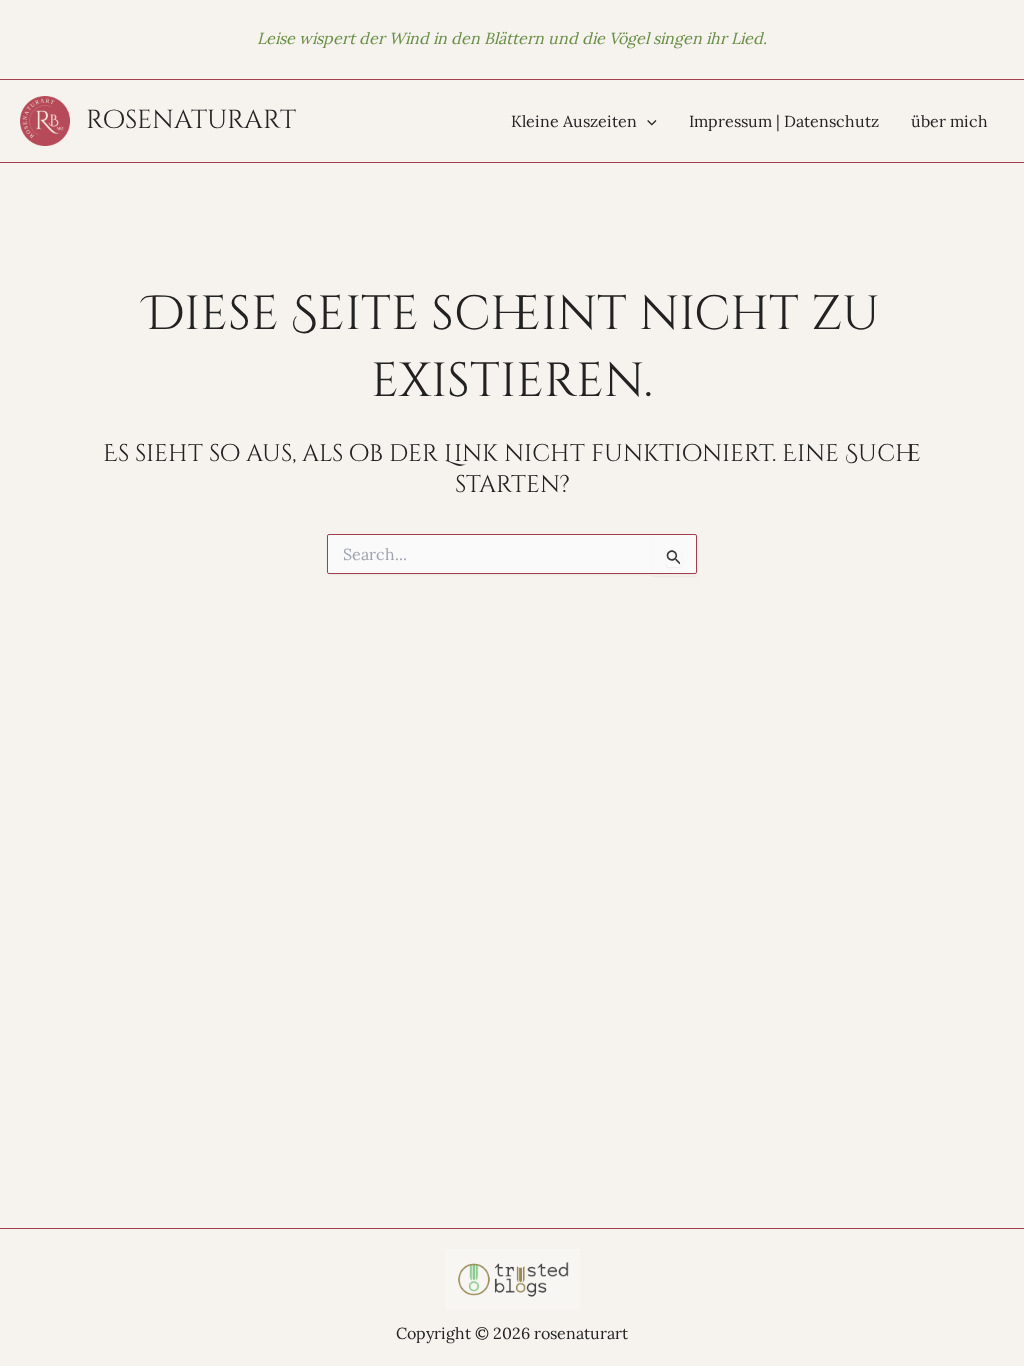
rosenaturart (191, 120)
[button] (647, 121)
